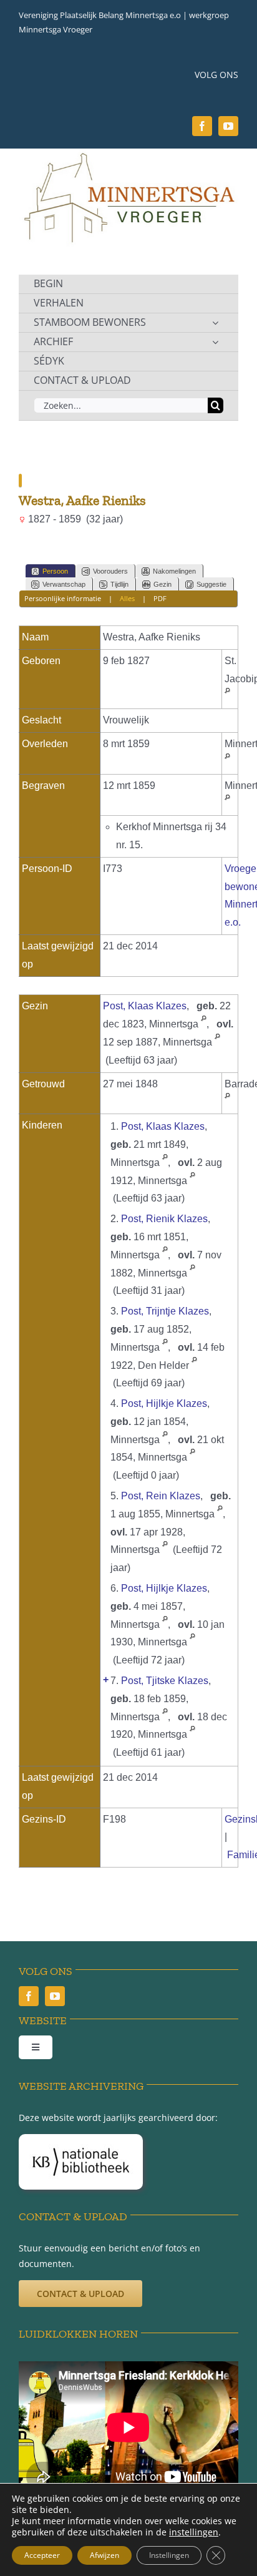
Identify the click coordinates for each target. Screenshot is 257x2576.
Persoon (55, 571)
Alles (127, 598)
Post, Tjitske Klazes (165, 1681)
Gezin (162, 584)
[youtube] (228, 126)
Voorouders (110, 571)
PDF (160, 598)
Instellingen (169, 2555)
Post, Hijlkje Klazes (164, 1403)
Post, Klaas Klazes (145, 1006)
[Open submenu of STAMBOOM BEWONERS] (215, 323)
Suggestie (211, 584)
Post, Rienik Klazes (164, 1219)
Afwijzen (104, 2555)
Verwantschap (64, 584)
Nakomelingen (174, 571)
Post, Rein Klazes (161, 1496)
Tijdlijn (119, 584)
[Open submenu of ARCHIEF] (215, 342)
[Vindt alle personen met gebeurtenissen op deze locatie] (227, 696)
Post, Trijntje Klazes (165, 1311)
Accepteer (42, 2555)
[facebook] (202, 126)
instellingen (194, 2532)
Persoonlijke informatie (63, 598)
